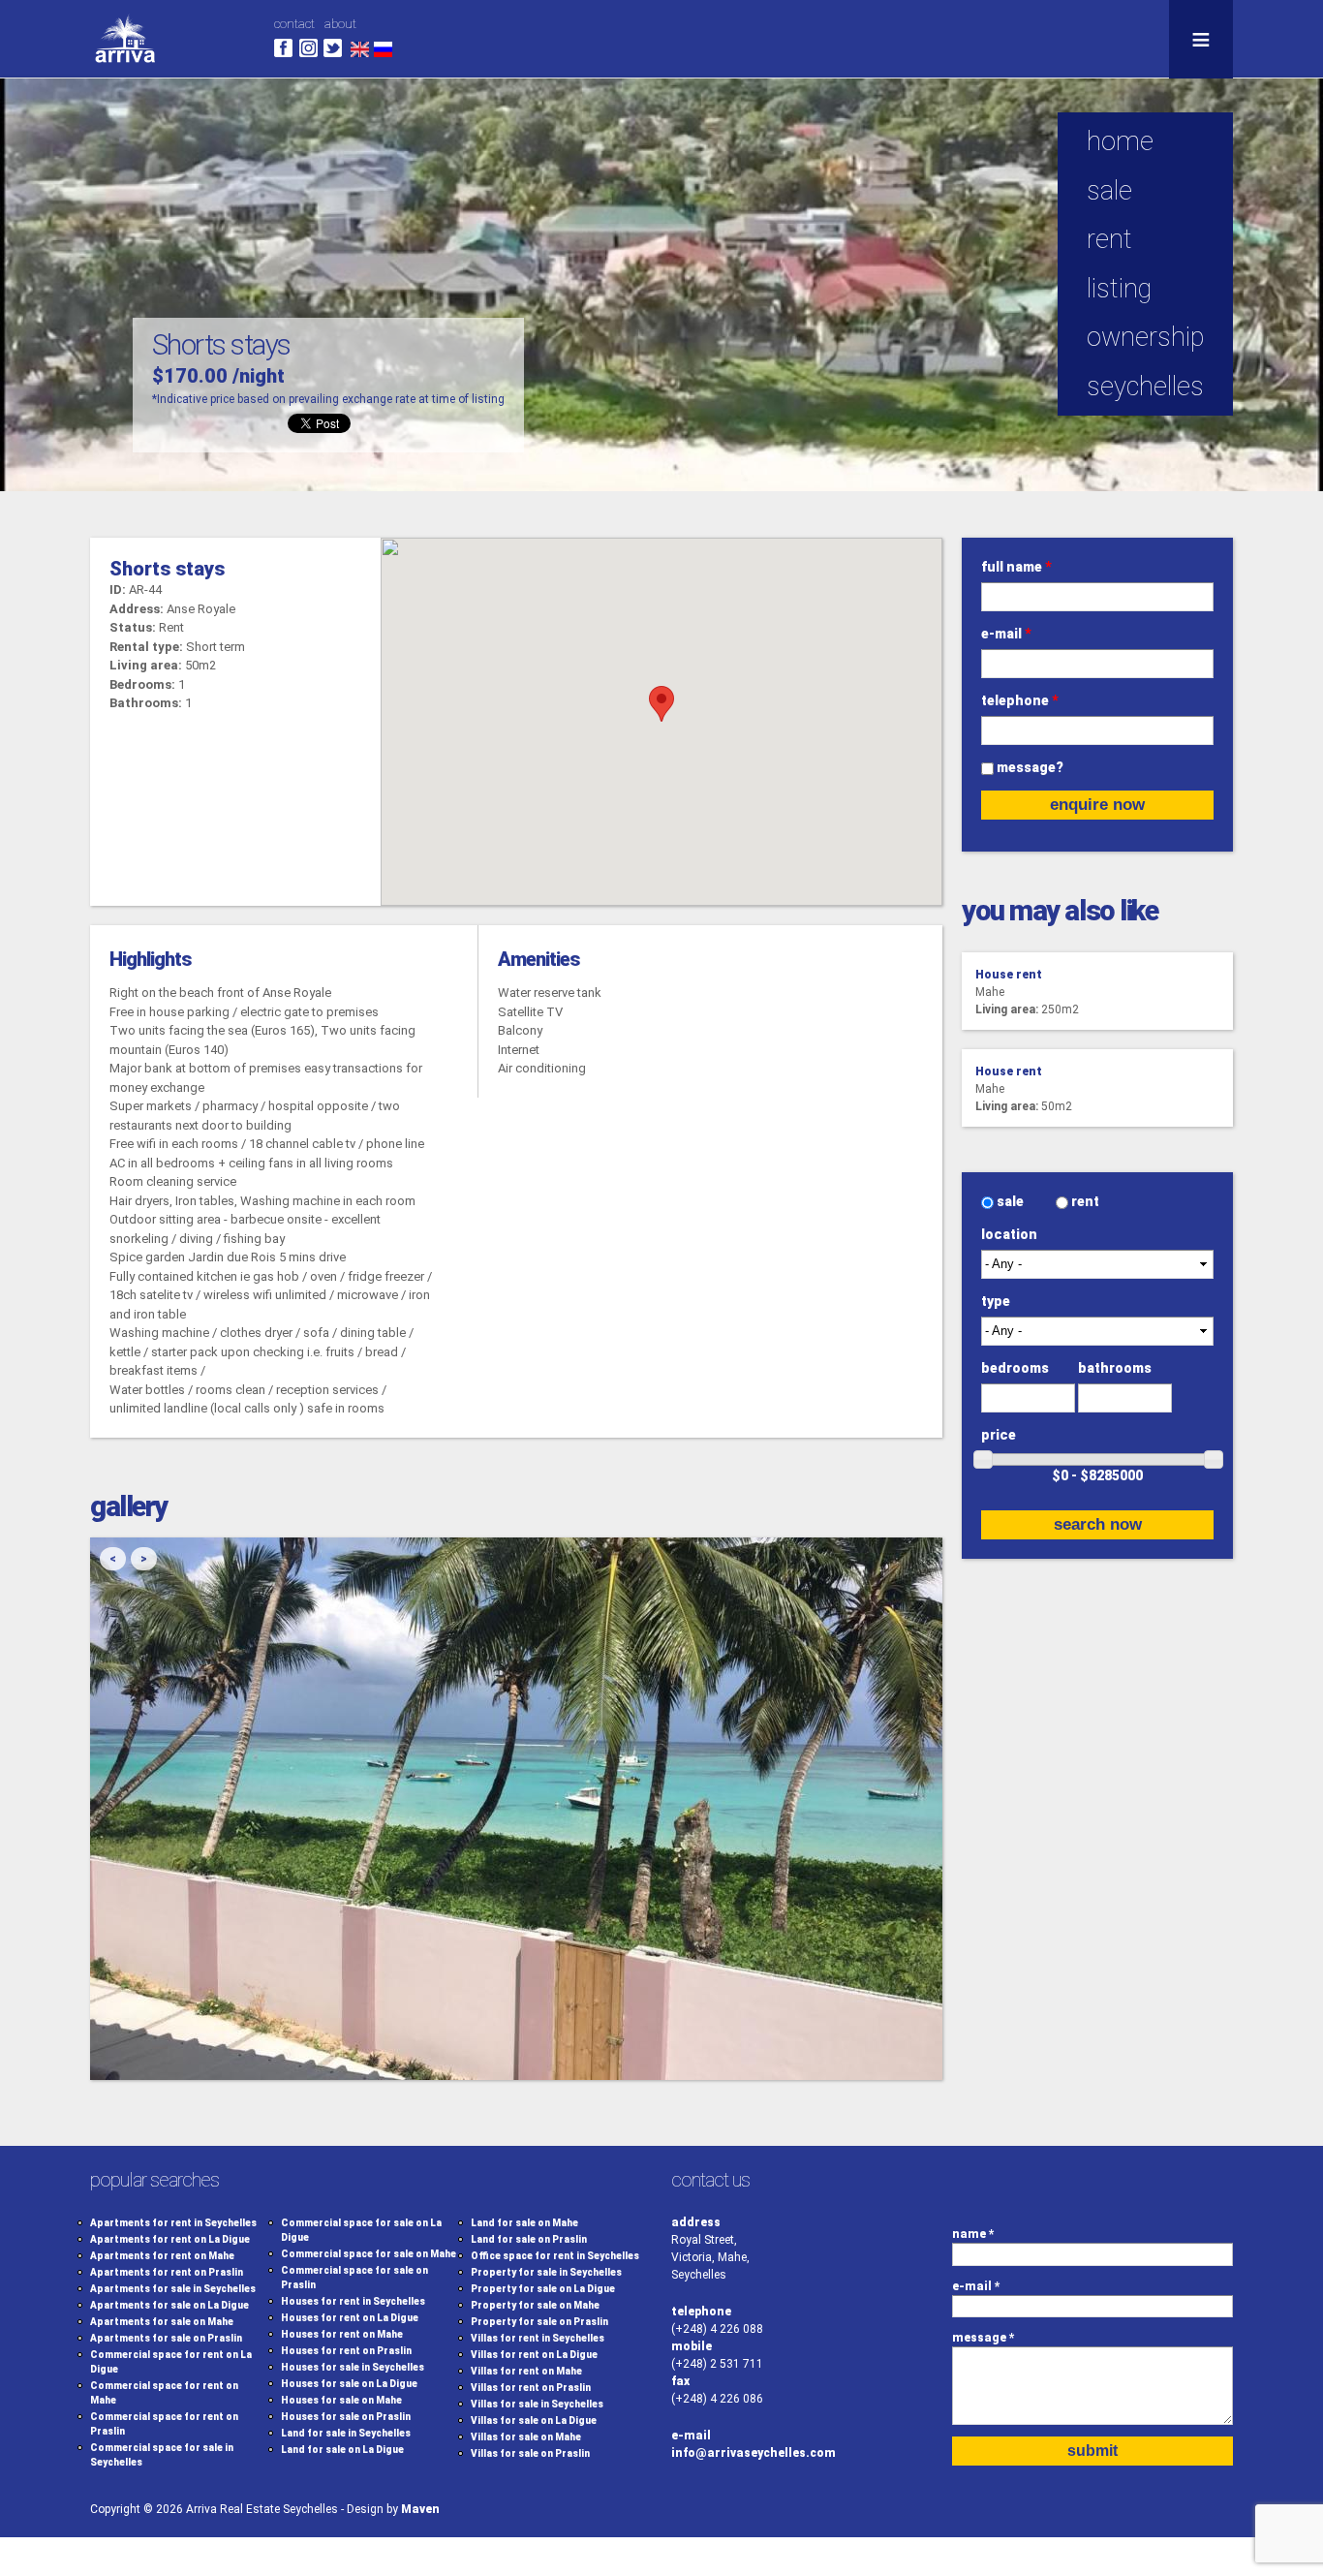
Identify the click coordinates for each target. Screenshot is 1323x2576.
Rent (1109, 239)
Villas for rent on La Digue (534, 2355)
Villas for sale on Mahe (526, 2437)
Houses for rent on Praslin (346, 2351)
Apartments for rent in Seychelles (173, 2223)
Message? (1030, 767)
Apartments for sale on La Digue (169, 2305)
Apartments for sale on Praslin (166, 2338)
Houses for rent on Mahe (342, 2334)
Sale (1012, 1201)
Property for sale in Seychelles (546, 2272)
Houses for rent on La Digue (350, 2318)
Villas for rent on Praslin (531, 2388)
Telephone (1020, 700)
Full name (1016, 567)
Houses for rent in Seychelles (353, 2301)
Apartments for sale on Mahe (162, 2322)
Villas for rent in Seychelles (538, 2338)
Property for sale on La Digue (543, 2289)
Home (1120, 141)
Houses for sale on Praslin (346, 2417)
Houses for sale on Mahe (341, 2400)
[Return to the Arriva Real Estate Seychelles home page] (125, 68)
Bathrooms (1115, 1368)
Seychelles (1145, 387)
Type (996, 1301)
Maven (420, 2509)
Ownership (1145, 337)
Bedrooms (1015, 1368)
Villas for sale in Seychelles (537, 2404)
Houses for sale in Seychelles (353, 2367)
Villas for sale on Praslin (530, 2453)
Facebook (283, 48)
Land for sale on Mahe (524, 2223)
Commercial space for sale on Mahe (369, 2254)
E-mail (1006, 634)
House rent (1009, 975)
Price (999, 1435)
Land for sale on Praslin (529, 2239)
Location (1009, 1234)
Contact (294, 24)
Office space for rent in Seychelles (555, 2256)
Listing (1119, 289)
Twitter (333, 48)
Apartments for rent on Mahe (162, 2256)
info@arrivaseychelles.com (754, 2453)
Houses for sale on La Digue (349, 2384)
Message (984, 2338)
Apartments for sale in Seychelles (173, 2289)
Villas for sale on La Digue (534, 2421)
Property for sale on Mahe (535, 2305)
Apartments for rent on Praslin (167, 2272)
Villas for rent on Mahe (526, 2371)
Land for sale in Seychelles (346, 2433)
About (340, 24)
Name (973, 2234)
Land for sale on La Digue (342, 2450)
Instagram (308, 48)
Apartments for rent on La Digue (170, 2239)
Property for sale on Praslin (539, 2322)
